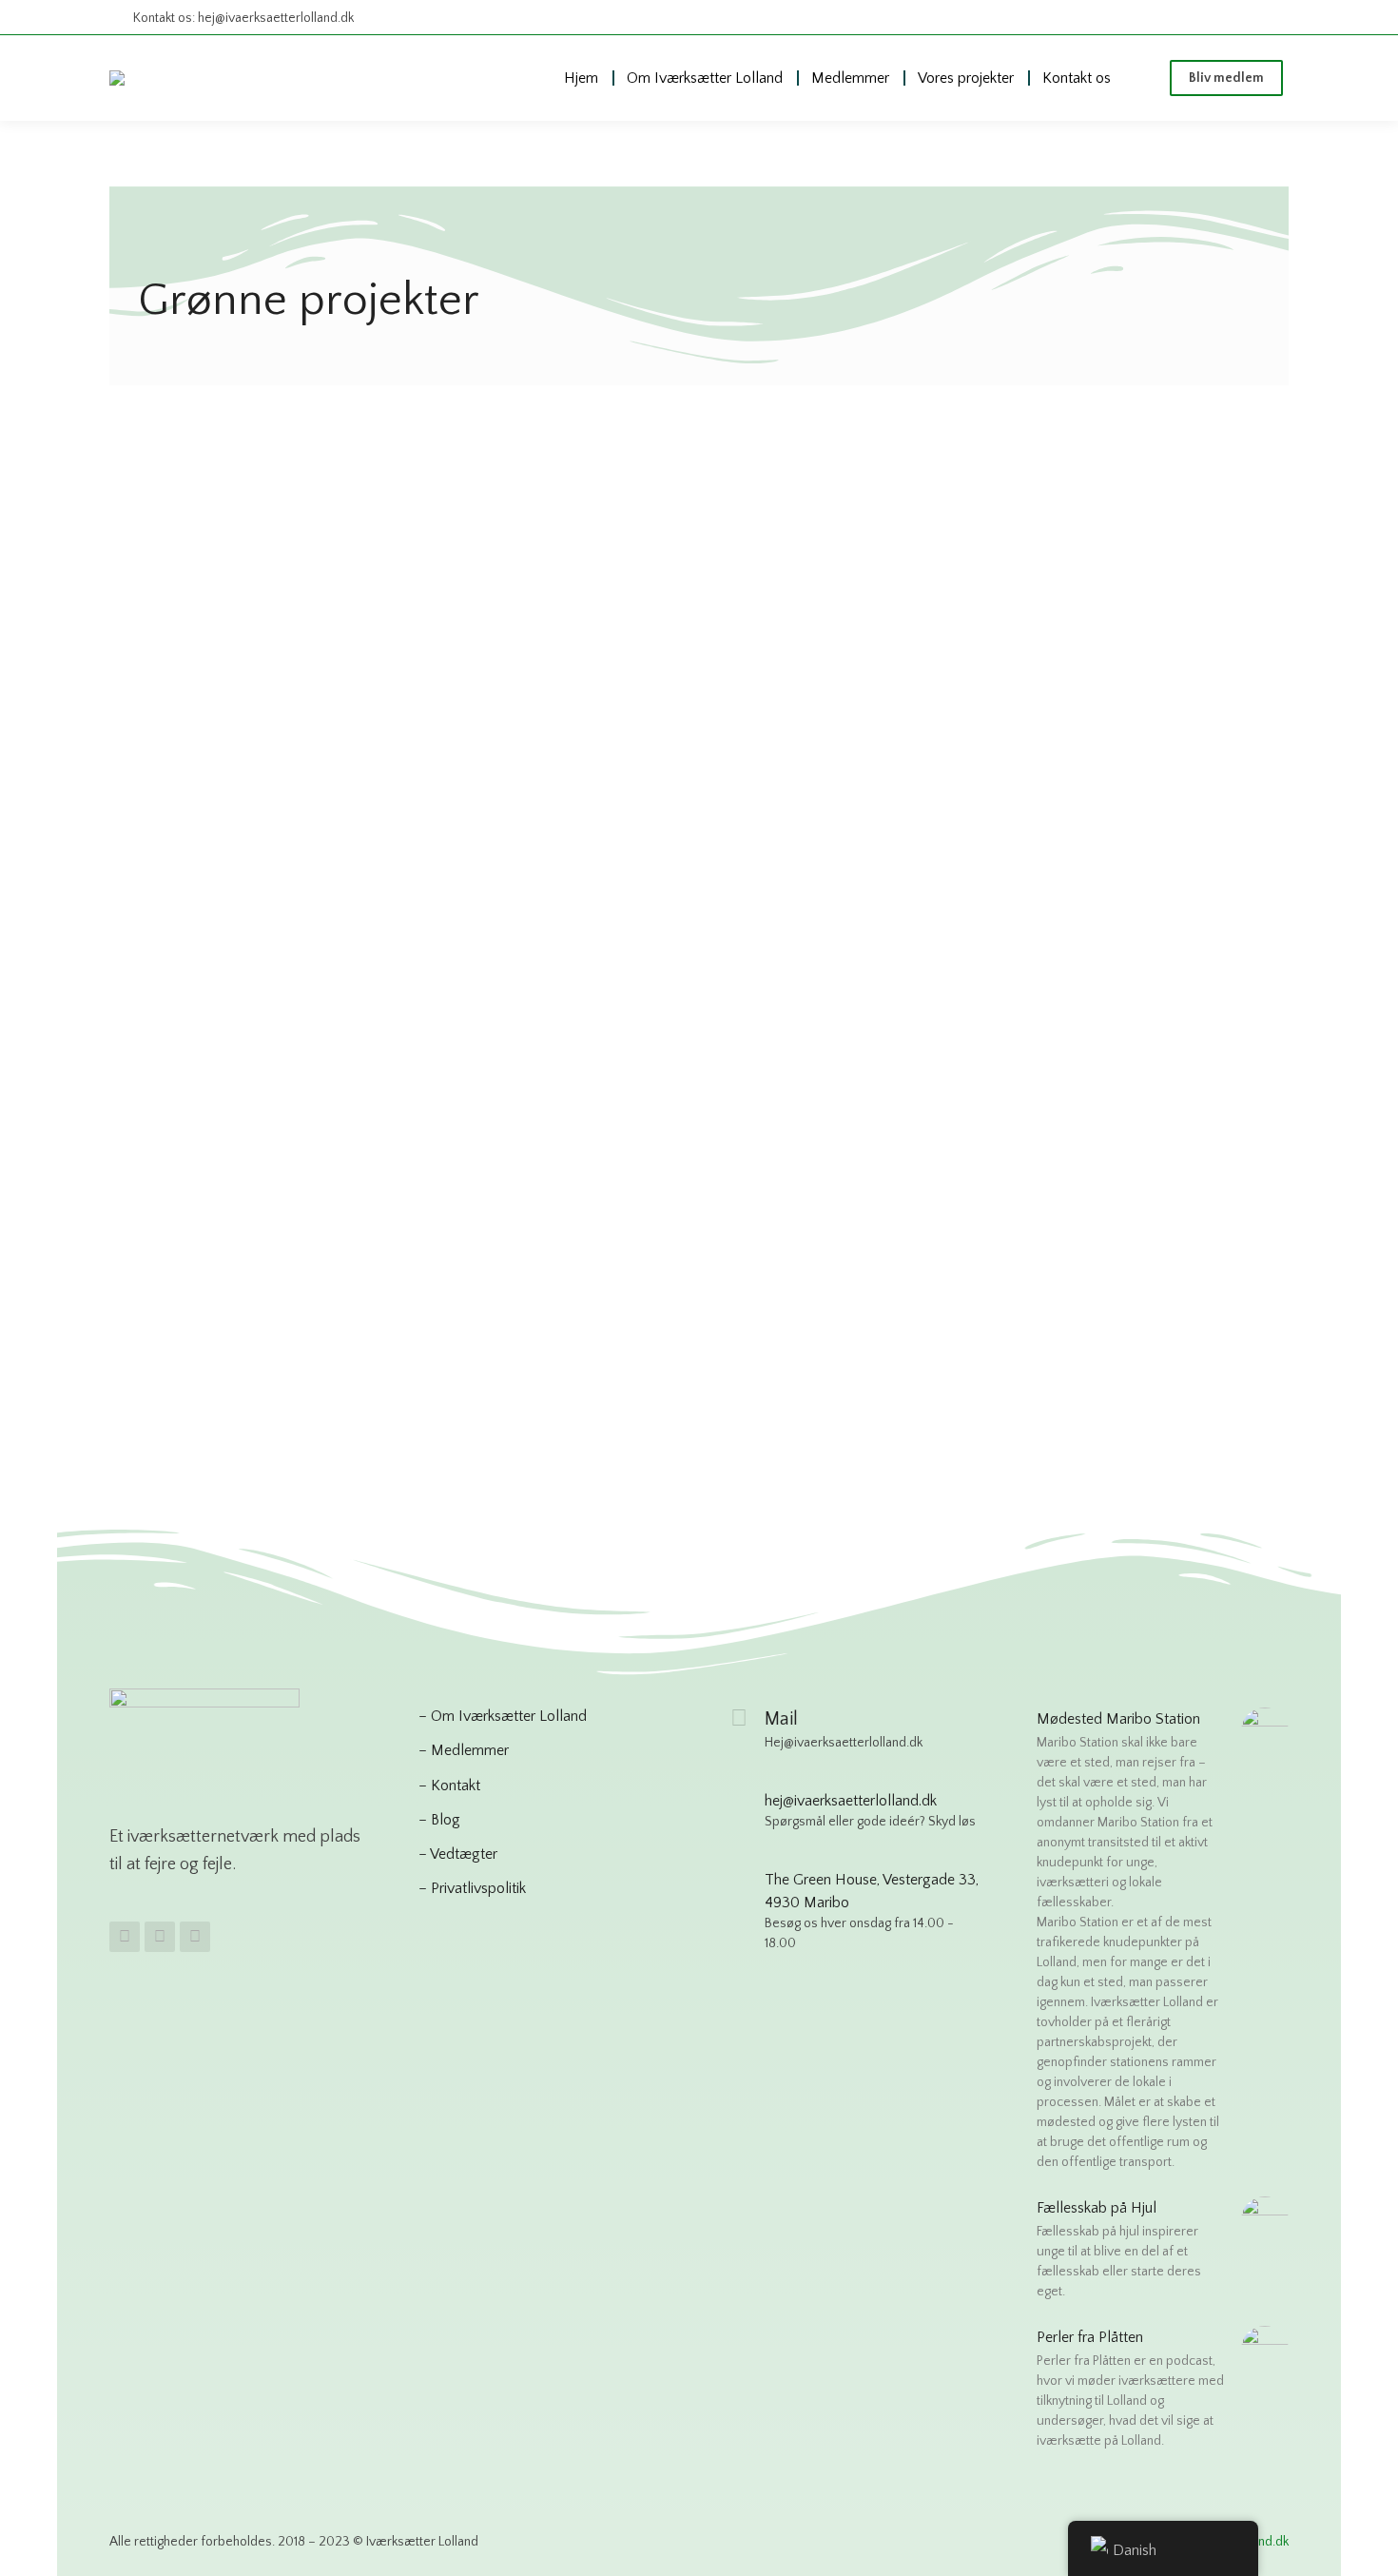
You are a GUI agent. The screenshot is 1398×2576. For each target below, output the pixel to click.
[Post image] (312, 520)
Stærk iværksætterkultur (214, 736)
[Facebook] (125, 1937)
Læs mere (167, 911)
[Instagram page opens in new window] (1236, 18)
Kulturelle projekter (585, 768)
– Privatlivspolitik (472, 1888)
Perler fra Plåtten (1090, 2337)
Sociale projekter (706, 768)
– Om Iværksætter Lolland (503, 1716)
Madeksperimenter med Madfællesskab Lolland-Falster (1050, 631)
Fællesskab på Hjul (608, 708)
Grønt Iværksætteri (223, 677)
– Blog (439, 1820)
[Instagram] (160, 1937)
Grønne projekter (323, 712)
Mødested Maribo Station (1118, 1719)
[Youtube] (195, 1937)
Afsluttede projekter (201, 712)
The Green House (217, 1185)
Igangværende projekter (715, 743)
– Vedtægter (458, 1854)
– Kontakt (449, 1786)
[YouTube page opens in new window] (1271, 18)
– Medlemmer (464, 1750)
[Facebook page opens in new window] (1201, 18)
